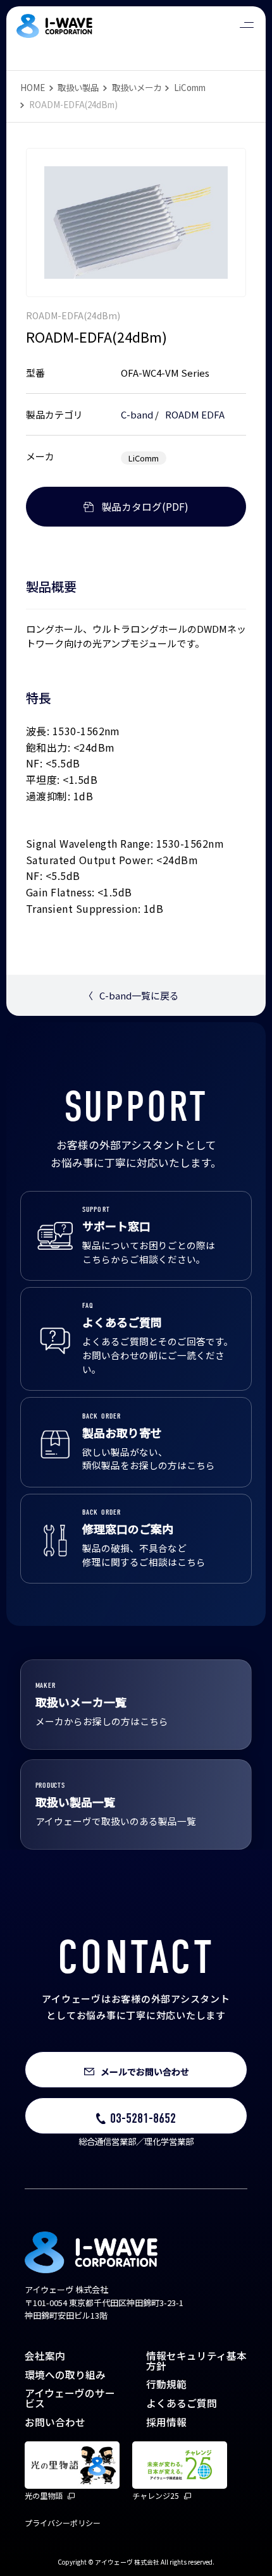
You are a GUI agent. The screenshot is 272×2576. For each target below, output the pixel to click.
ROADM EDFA (195, 414)
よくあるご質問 (182, 2403)
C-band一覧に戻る (131, 995)
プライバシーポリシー (63, 2523)
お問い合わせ (55, 2422)
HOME (33, 87)
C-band (137, 414)
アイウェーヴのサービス (70, 2398)
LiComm (190, 87)
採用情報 (166, 2422)
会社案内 (45, 2356)
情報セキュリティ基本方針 (196, 2361)
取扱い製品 (78, 87)
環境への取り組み (65, 2375)
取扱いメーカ (137, 87)
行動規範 (166, 2384)
